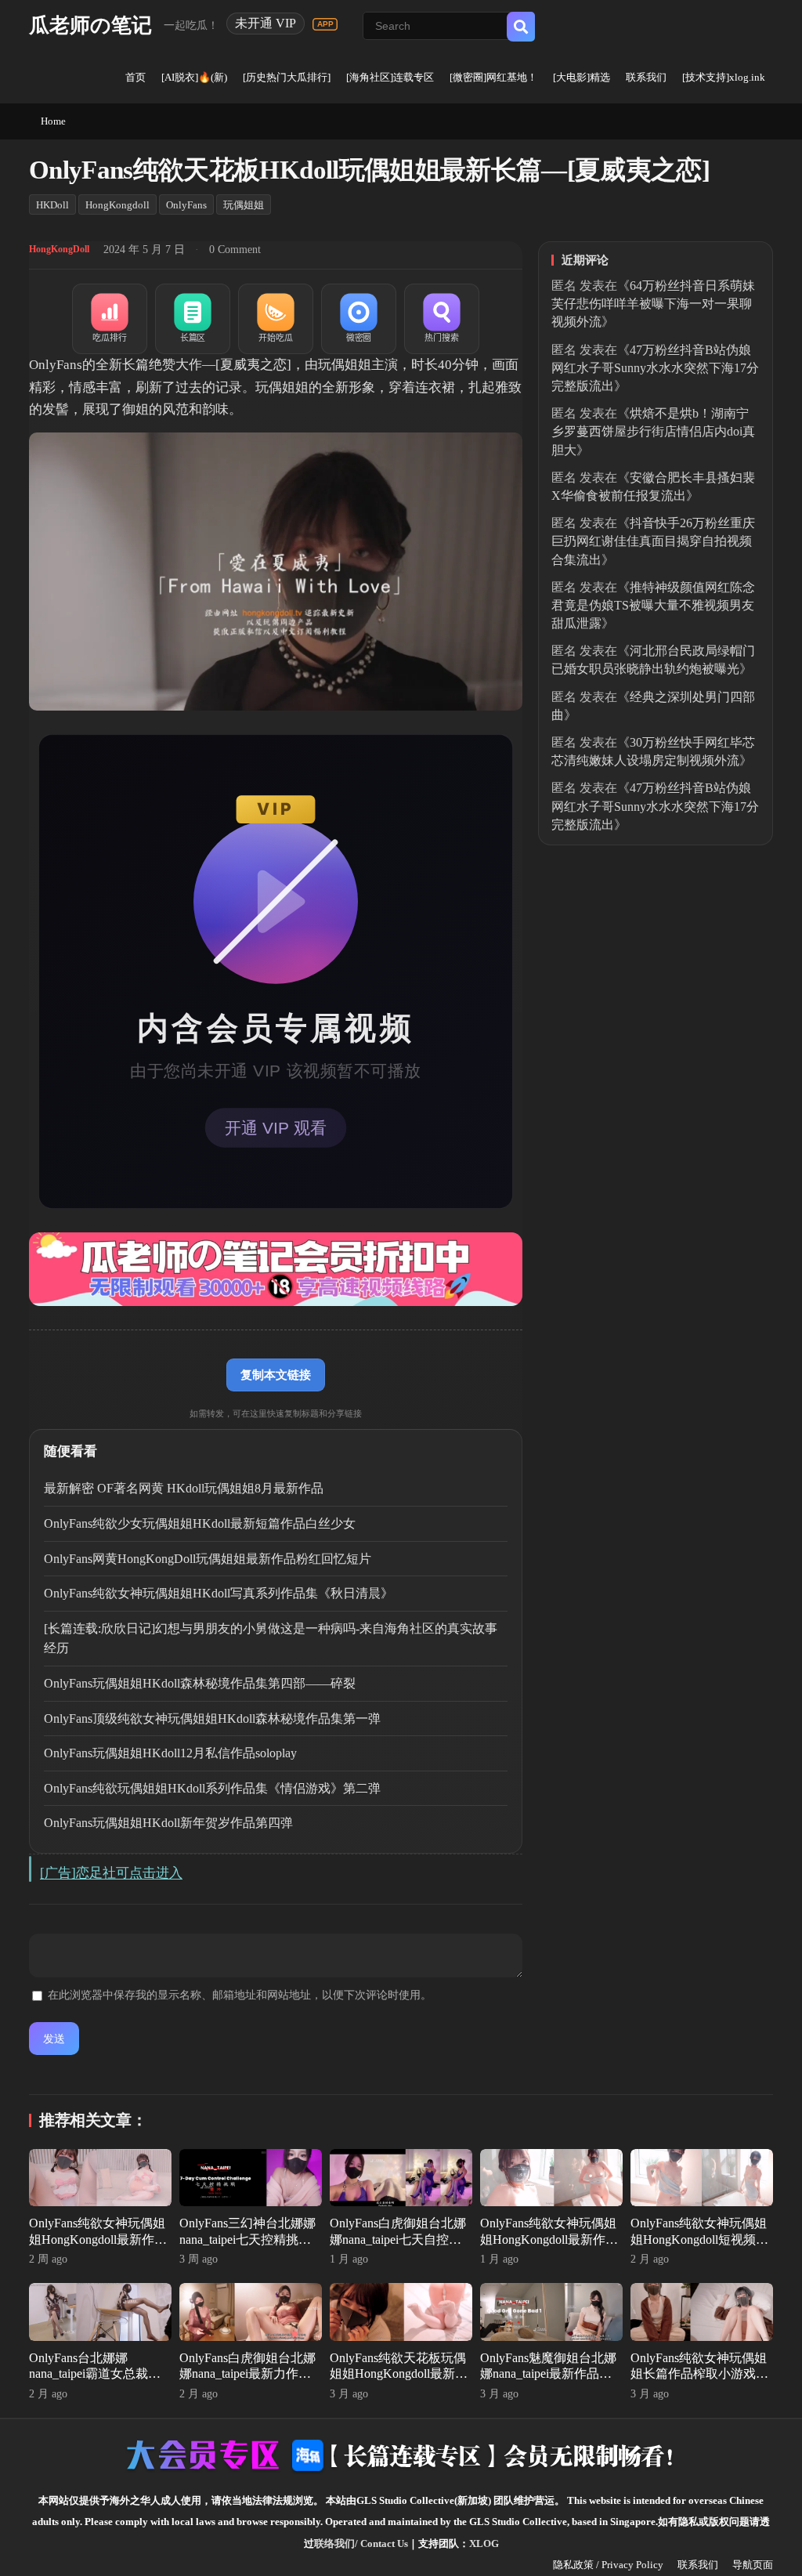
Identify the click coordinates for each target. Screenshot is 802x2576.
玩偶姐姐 (244, 205)
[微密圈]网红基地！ (493, 77)
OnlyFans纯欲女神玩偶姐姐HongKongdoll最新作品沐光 (549, 2240)
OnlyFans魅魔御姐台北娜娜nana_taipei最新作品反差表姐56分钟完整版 (548, 2374)
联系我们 (646, 77)
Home (53, 121)
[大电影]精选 (582, 77)
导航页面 (753, 2565)
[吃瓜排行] (110, 319)
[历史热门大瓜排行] (287, 77)
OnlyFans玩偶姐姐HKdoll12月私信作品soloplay (170, 1753)
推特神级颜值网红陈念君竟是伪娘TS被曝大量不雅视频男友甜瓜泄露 (653, 605)
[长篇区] (193, 319)
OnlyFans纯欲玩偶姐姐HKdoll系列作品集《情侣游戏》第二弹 (212, 1788)
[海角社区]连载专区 (390, 77)
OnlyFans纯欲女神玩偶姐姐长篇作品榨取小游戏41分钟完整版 (699, 2374)
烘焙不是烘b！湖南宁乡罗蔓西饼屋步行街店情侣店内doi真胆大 (653, 431)
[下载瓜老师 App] (325, 24)
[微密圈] (359, 319)
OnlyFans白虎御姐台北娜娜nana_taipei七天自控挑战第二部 (398, 2240)
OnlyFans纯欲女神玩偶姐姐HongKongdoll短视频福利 (699, 2240)
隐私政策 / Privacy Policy (608, 2565)
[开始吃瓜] (276, 319)
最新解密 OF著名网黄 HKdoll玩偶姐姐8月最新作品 (184, 1488)
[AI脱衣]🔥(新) (194, 77)
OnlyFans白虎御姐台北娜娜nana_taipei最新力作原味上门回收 (247, 2374)
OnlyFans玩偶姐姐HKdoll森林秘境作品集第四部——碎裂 (200, 1683)
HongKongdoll (117, 205)
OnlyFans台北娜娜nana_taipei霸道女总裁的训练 (95, 2374)
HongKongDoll (59, 249)
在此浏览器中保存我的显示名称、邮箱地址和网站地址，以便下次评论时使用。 (240, 1995)
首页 (135, 77)
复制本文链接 (276, 1375)
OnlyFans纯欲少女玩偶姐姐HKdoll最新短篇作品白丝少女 (200, 1523)
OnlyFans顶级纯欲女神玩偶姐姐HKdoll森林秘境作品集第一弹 (212, 1719)
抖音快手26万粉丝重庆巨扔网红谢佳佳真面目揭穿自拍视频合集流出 (653, 541)
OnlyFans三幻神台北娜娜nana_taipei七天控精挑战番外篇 (247, 2240)
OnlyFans (186, 205)
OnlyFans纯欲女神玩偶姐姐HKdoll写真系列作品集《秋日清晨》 (219, 1593)
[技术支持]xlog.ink (724, 77)
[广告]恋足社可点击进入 (111, 1873)
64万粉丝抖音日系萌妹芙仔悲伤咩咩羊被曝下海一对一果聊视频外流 (653, 304)
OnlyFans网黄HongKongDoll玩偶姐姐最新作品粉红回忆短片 (208, 1559)
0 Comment (235, 250)
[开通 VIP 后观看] (276, 971)
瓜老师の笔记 (90, 25)
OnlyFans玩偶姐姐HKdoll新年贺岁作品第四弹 (168, 1823)
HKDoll (52, 205)
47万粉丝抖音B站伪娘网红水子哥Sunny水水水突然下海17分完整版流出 (655, 368)
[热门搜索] (442, 319)
